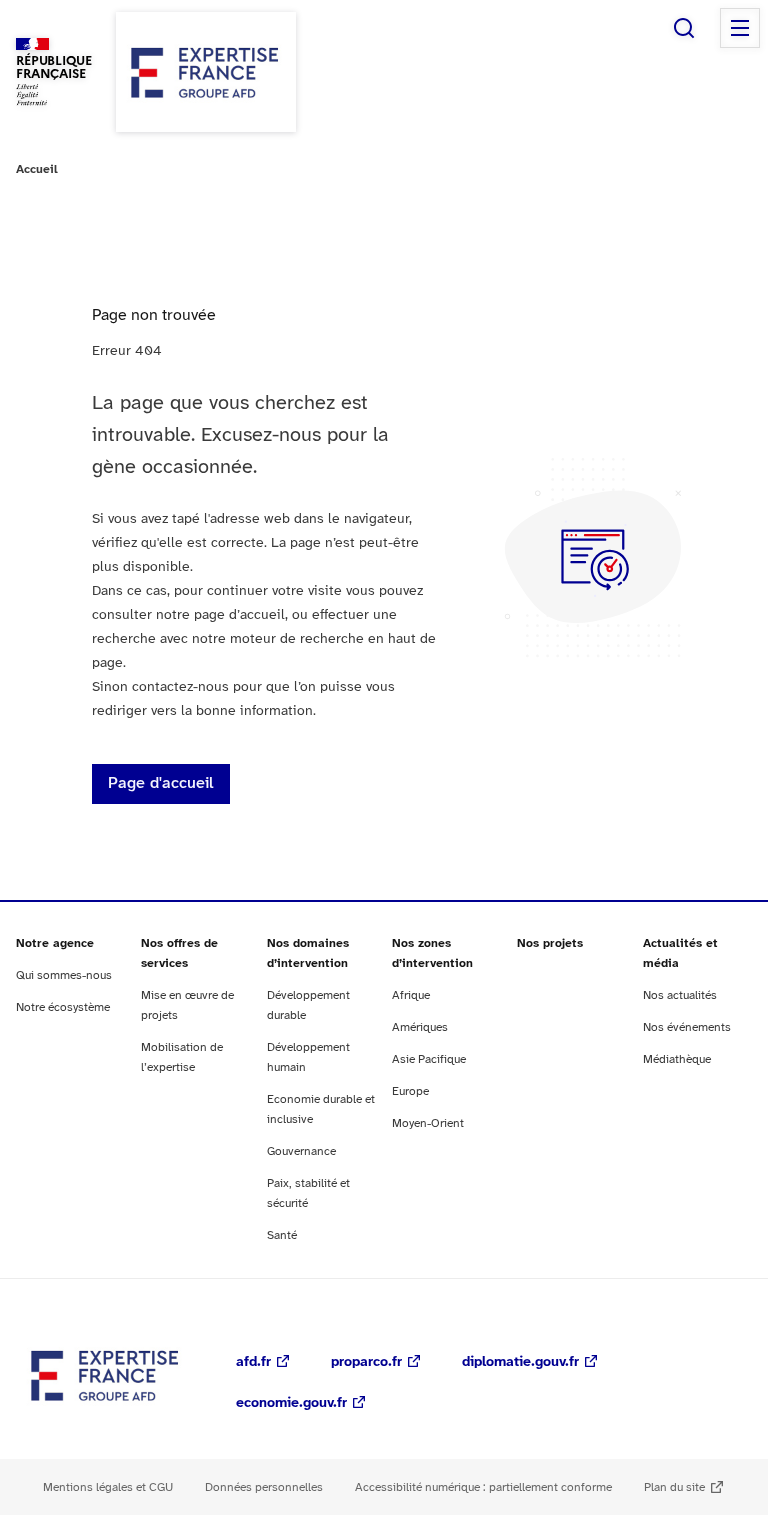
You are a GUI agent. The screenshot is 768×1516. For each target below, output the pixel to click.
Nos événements (687, 1027)
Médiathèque (677, 1059)
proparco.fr (366, 1362)
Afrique (411, 995)
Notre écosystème (63, 1007)
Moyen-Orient (428, 1123)
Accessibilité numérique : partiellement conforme (483, 1487)
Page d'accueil (161, 783)
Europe (410, 1091)
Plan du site (674, 1487)
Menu (740, 28)
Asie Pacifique (429, 1059)
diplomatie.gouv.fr (520, 1362)
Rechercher (684, 28)
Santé (282, 1235)
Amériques (420, 1027)
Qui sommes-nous (64, 975)
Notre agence (55, 943)
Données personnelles (264, 1487)
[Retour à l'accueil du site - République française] (206, 72)
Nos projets (550, 943)
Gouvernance (301, 1151)
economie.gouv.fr (291, 1403)
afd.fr (253, 1362)
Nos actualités (680, 995)
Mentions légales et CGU (108, 1487)
